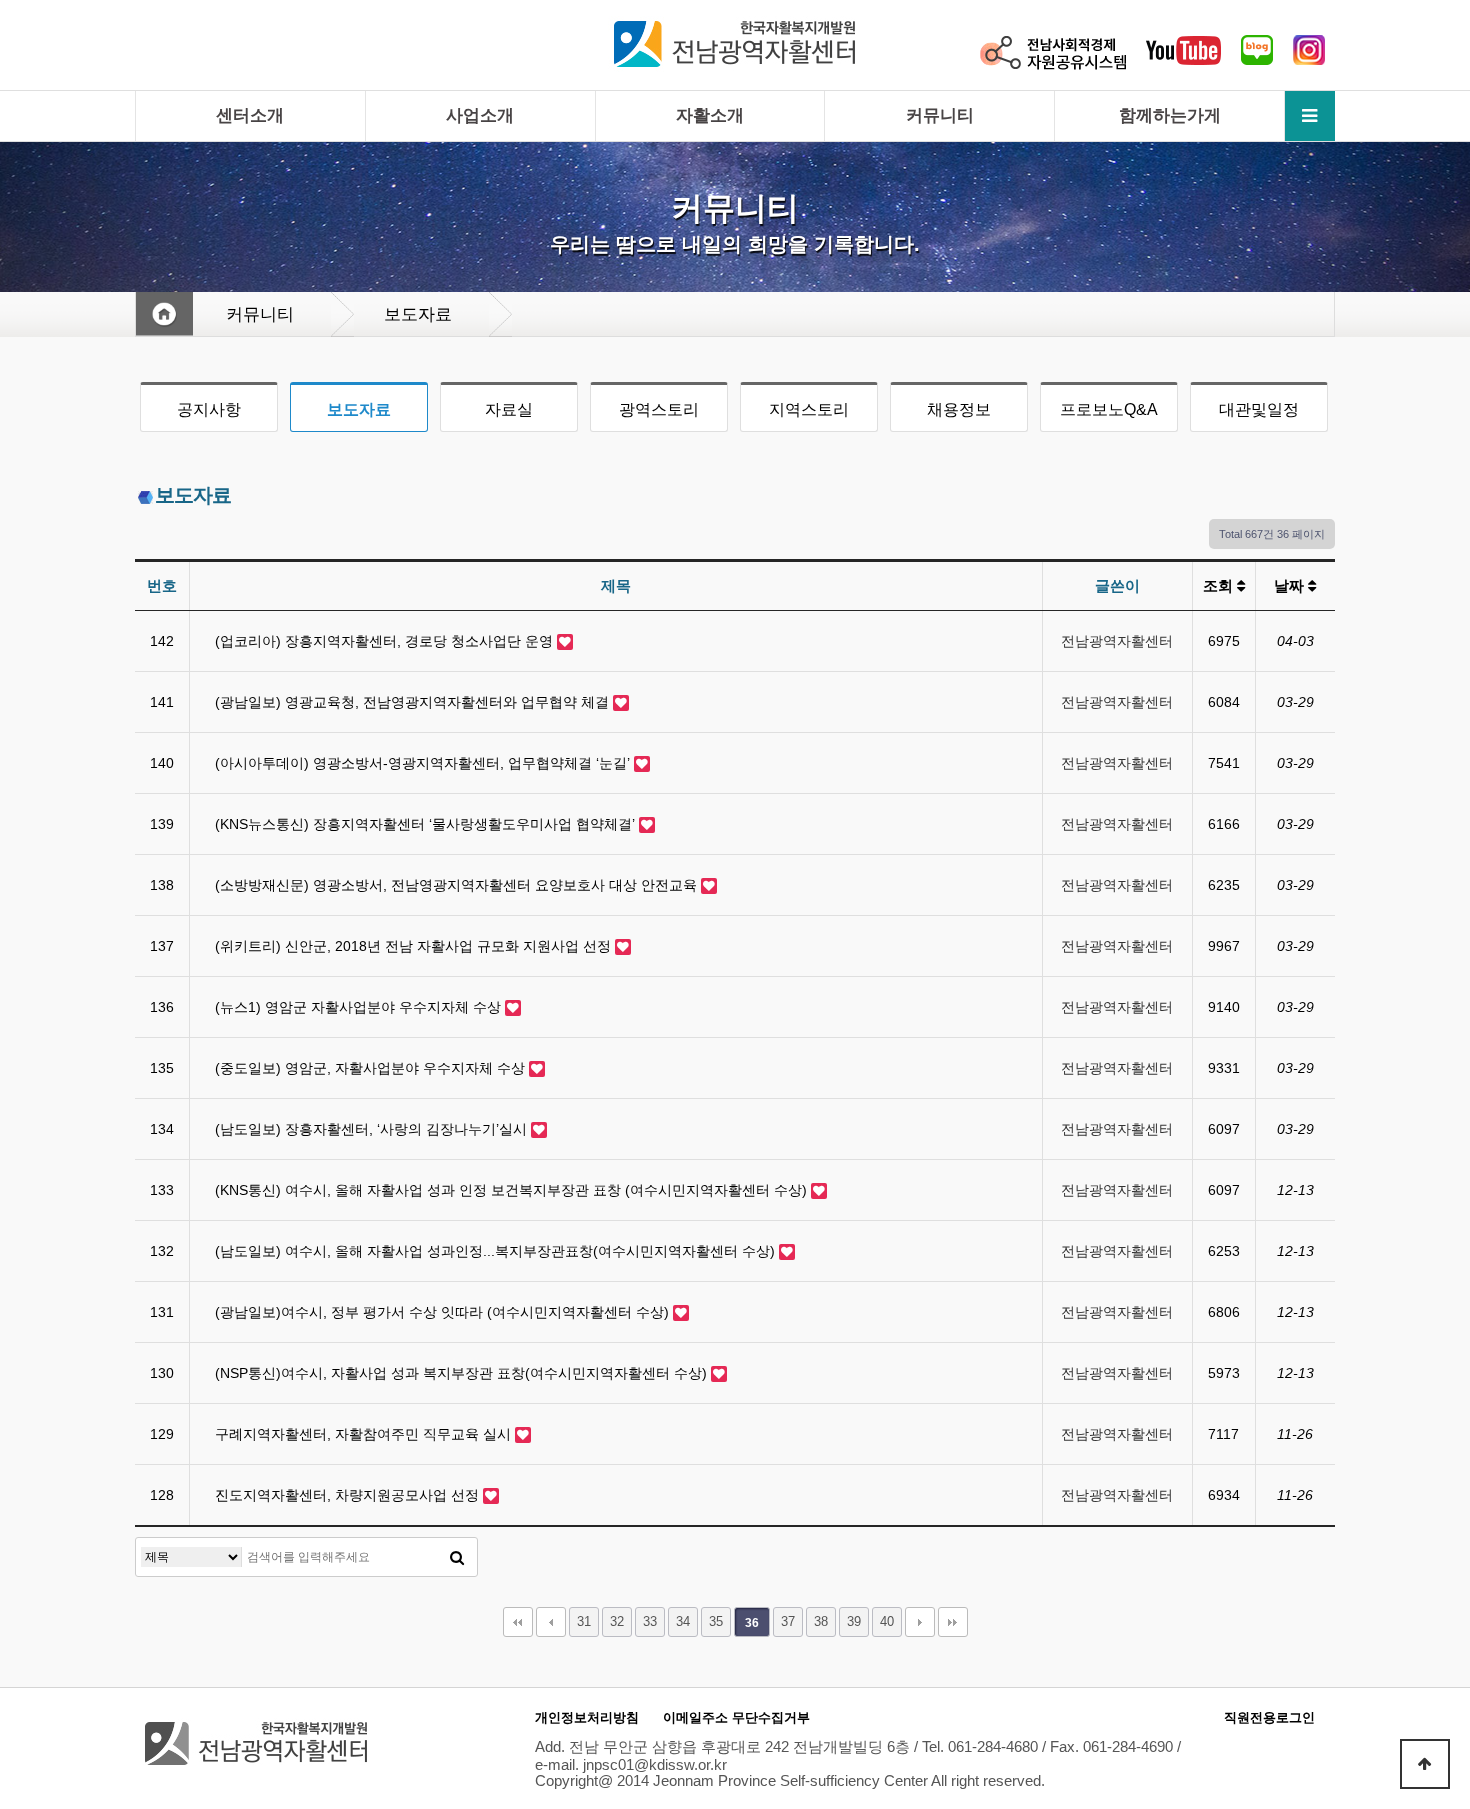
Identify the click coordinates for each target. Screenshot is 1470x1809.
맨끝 (953, 1622)
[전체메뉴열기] (1310, 116)
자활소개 (710, 115)
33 (650, 1621)
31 (584, 1621)
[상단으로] (1425, 1764)
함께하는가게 (1170, 115)
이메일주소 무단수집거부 (736, 1717)
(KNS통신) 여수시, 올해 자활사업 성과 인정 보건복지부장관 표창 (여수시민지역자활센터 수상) (513, 1190)
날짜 (1291, 586)
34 (683, 1621)
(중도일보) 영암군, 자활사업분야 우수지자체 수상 (372, 1068)
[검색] (457, 1557)
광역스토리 (659, 409)
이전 (551, 1622)
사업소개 (480, 115)
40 (887, 1621)
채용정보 (959, 409)
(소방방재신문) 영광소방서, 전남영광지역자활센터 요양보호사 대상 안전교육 (458, 885)
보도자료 (359, 409)
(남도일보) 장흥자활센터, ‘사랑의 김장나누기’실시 (373, 1129)
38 (821, 1621)
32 (617, 1621)
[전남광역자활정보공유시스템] (1053, 52)
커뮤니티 (940, 115)
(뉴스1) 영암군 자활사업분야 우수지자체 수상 (360, 1007)
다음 (920, 1622)
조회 (1220, 586)
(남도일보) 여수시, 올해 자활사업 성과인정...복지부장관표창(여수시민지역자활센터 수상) (497, 1251)
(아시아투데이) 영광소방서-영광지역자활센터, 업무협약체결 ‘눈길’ (424, 763)
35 (716, 1621)
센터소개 (250, 115)
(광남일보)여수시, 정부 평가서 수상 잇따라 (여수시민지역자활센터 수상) (444, 1312)
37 (788, 1621)
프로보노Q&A (1109, 409)
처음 (518, 1622)
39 (854, 1621)
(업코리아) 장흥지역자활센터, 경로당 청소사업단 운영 (386, 641)
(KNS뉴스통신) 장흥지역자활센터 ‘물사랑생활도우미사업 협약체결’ (427, 824)
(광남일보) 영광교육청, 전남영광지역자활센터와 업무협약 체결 (414, 702)
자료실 (509, 409)
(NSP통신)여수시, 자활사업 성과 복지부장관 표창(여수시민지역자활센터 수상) (463, 1373)
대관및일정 (1259, 409)
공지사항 (209, 409)
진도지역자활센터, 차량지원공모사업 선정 (349, 1495)
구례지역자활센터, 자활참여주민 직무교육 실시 (365, 1434)
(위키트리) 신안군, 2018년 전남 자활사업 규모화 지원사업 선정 (415, 946)
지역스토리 (809, 409)
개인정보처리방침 (587, 1717)
